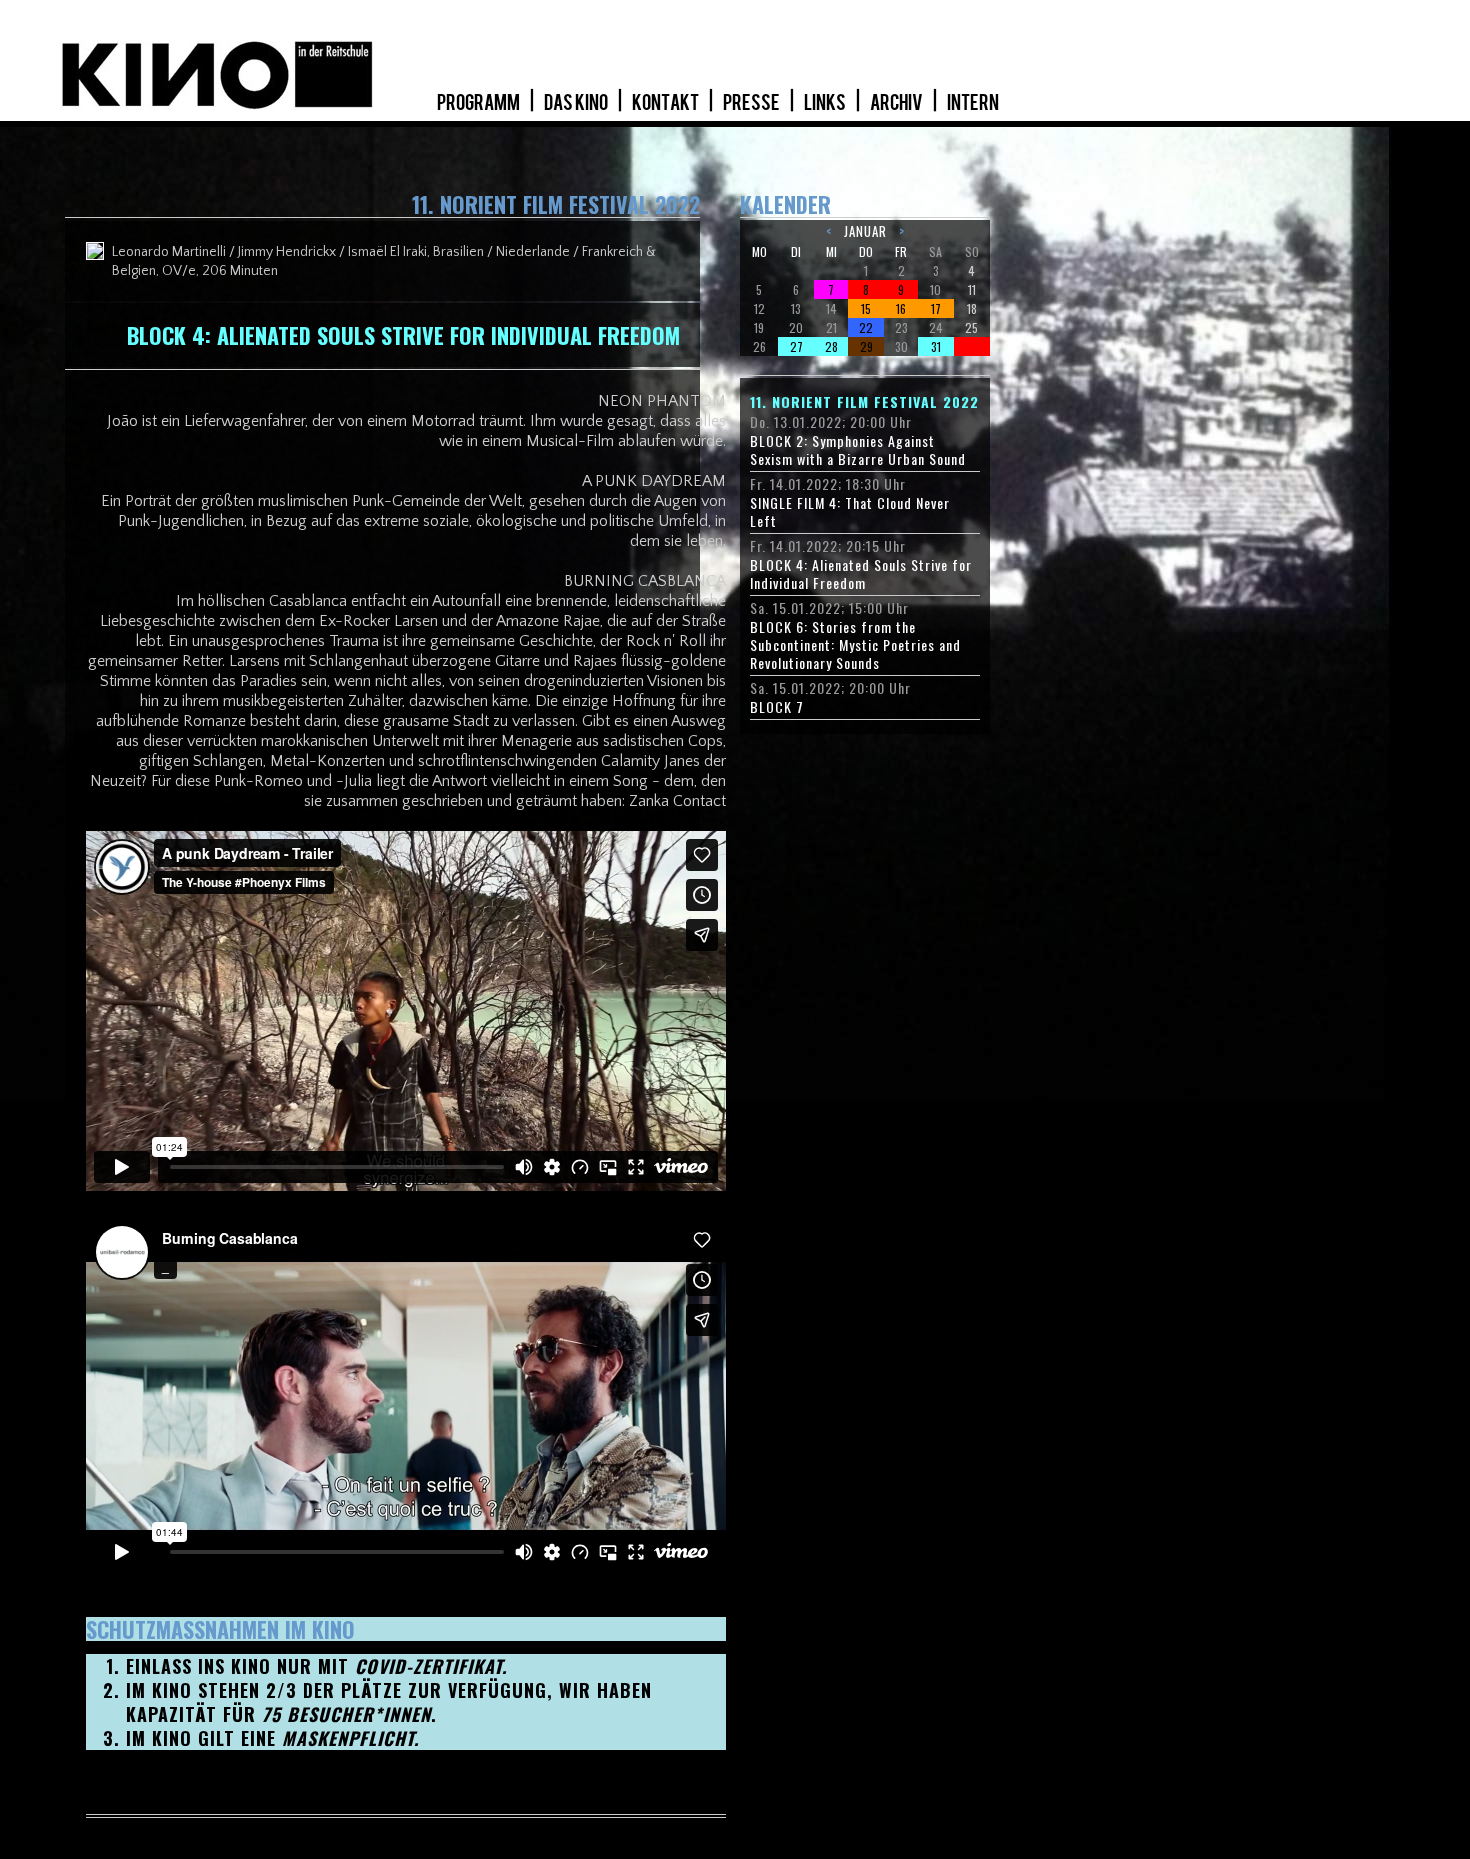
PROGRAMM (479, 103)
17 (936, 308)
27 (796, 346)
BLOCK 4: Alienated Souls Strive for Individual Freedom (861, 574)
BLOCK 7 (777, 707)
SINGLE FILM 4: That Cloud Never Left (850, 512)
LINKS (826, 103)
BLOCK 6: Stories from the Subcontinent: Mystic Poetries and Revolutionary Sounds (855, 645)
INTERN (973, 103)
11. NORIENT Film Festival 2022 (864, 402)
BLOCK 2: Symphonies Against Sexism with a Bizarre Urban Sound (858, 450)
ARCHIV (897, 103)
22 (866, 327)
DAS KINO (577, 103)
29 (866, 346)
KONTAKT (666, 103)
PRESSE (752, 103)
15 (866, 308)
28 (831, 346)
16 (901, 308)
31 (936, 346)
